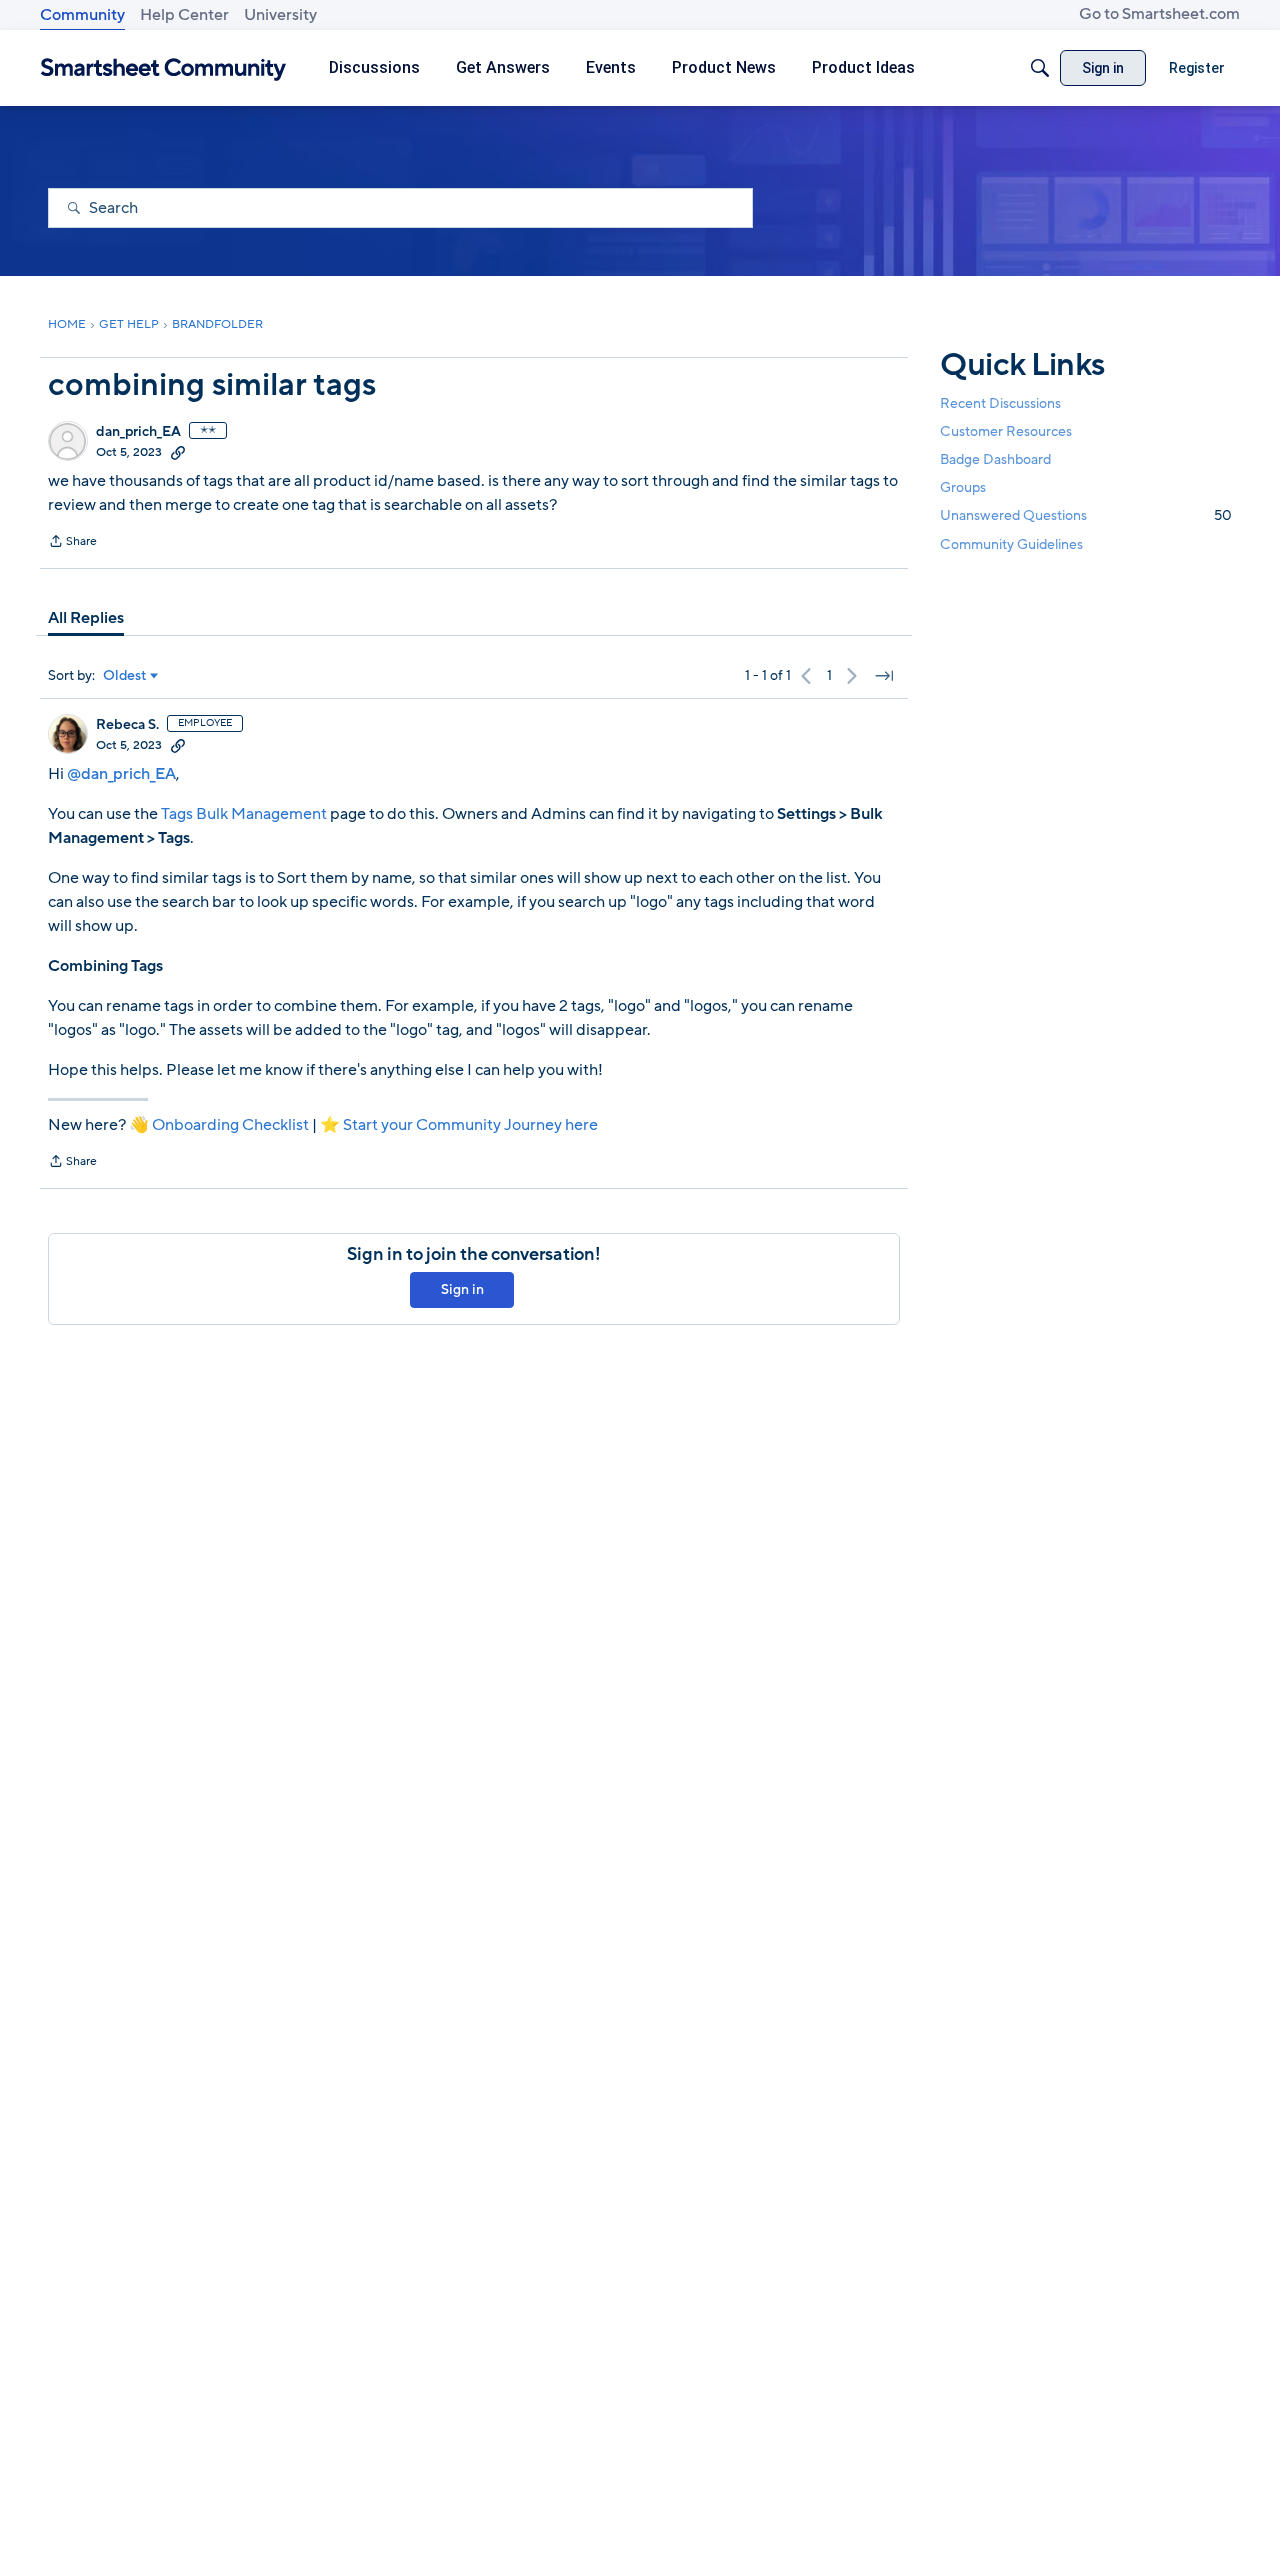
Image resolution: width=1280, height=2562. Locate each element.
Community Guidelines (1011, 544)
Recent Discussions (1000, 403)
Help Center (184, 15)
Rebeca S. (127, 725)
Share (72, 543)
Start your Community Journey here (470, 1125)
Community (82, 15)
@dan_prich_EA (121, 774)
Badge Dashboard (995, 459)
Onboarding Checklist (230, 1125)
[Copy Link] (178, 452)
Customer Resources (1006, 431)
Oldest (125, 676)
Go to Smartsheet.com (1159, 14)
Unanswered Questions (1086, 515)
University (280, 15)
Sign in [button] (462, 1289)
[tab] (86, 618)
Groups (963, 487)
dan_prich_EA (138, 432)
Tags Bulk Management (244, 814)
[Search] (1040, 68)
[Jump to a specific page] (884, 676)
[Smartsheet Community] (163, 68)
